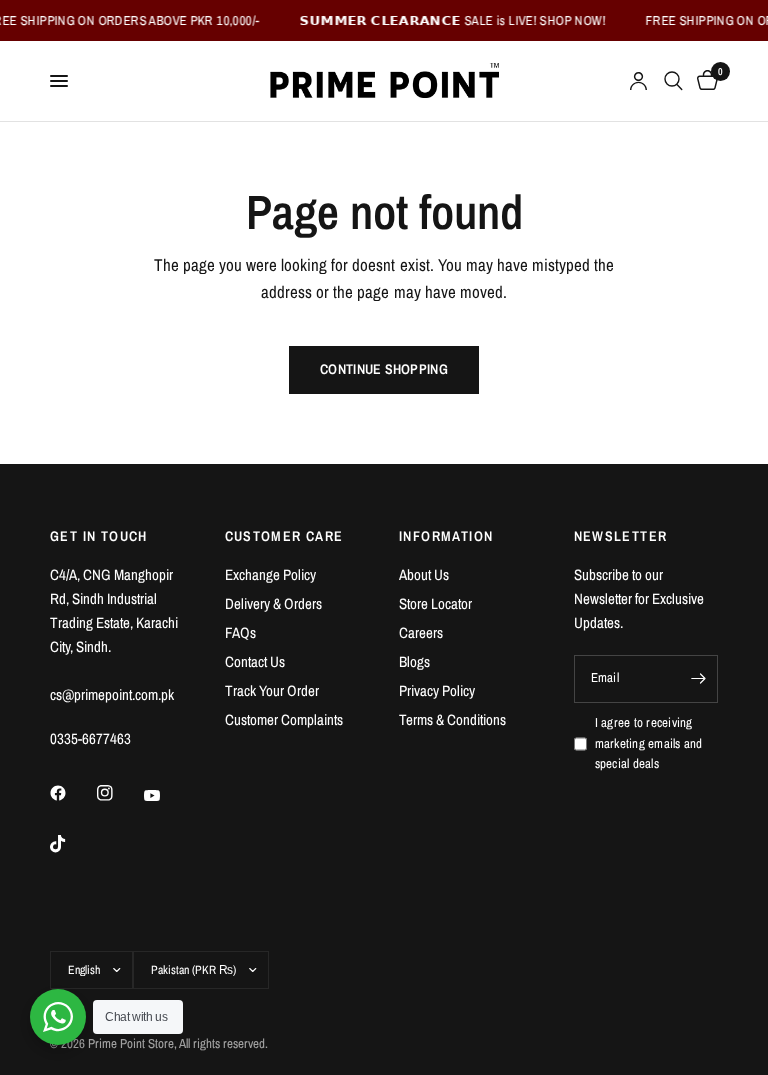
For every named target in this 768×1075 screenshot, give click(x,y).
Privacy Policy (437, 690)
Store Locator (435, 603)
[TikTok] (72, 844)
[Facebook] (72, 793)
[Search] (673, 81)
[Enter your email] (698, 679)
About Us (424, 574)
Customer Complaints (284, 719)
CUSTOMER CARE (284, 536)
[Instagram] (119, 793)
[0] (704, 81)
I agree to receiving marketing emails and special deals (649, 743)
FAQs (240, 632)
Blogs (414, 661)
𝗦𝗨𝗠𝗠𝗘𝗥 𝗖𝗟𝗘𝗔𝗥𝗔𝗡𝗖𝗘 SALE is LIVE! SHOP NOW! (446, 20)
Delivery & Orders (273, 603)
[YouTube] (166, 795)
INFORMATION (446, 536)
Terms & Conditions (452, 719)
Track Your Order (272, 690)
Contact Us (255, 661)
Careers (421, 632)
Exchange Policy (270, 574)
